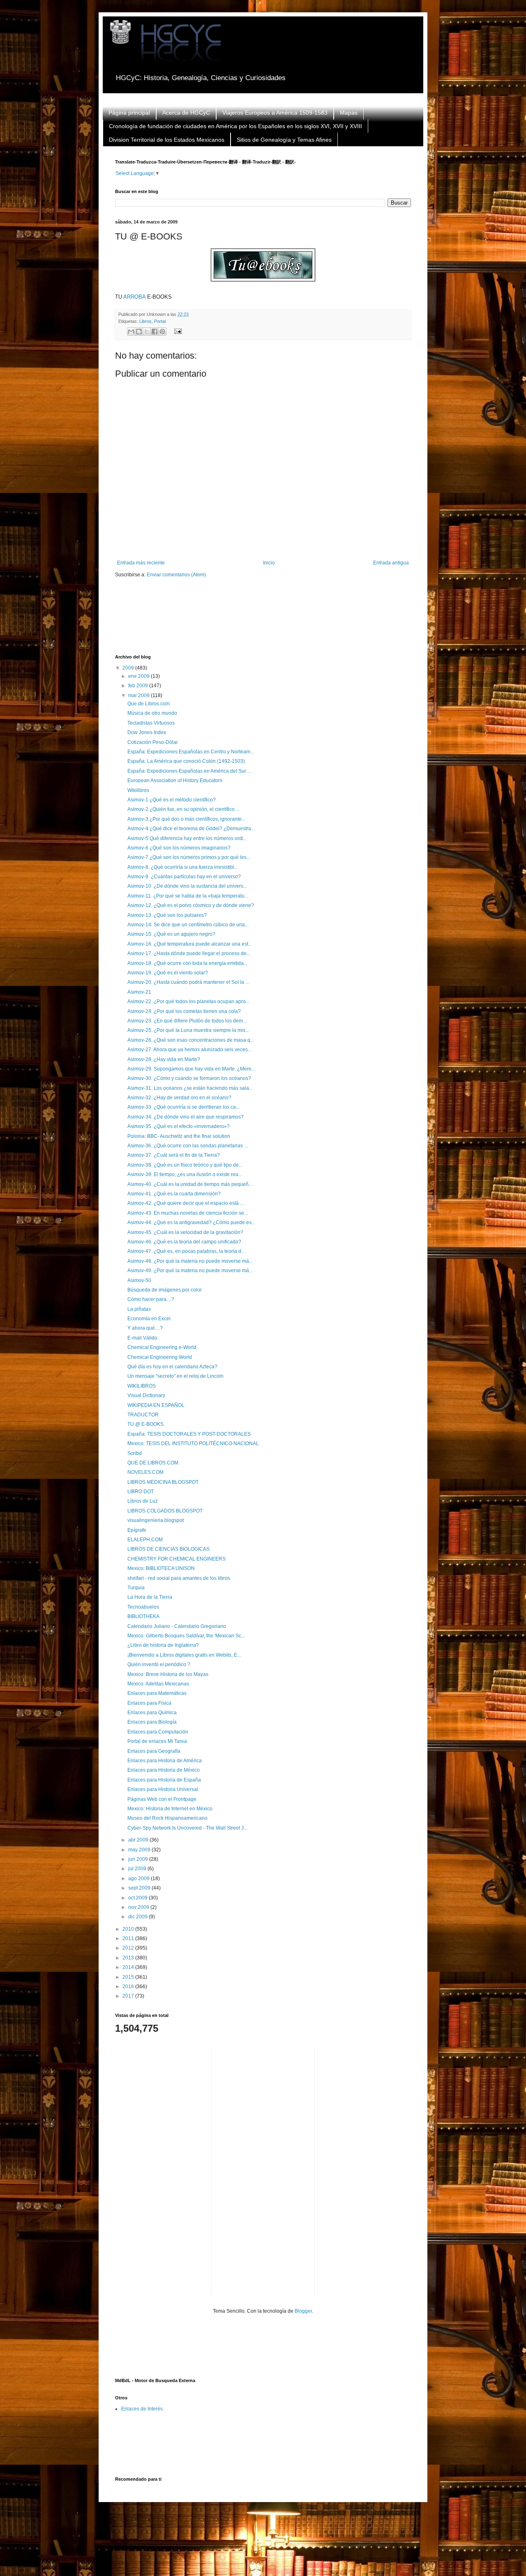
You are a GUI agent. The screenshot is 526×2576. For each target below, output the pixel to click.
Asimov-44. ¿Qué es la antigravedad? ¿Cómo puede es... (191, 1222)
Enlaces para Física (149, 1703)
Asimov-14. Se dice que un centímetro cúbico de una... (188, 925)
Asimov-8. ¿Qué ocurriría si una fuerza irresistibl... (183, 867)
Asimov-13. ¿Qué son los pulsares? (167, 915)
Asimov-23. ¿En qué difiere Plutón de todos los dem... (187, 1021)
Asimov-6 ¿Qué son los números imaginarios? (179, 848)
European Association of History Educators (175, 780)
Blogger (303, 2311)
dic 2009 (138, 1917)
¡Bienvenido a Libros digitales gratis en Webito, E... (184, 1655)
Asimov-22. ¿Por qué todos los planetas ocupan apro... (188, 1001)
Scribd (135, 1453)
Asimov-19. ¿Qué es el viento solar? (168, 973)
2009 (129, 668)
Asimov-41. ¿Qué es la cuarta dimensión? (174, 1194)
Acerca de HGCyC (186, 113)
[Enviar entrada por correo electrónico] (176, 331)
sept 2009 (140, 1888)
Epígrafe (137, 1530)
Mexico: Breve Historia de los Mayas (168, 1674)
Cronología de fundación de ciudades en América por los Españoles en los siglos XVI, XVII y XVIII (235, 126)
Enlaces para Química (152, 1713)
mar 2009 (140, 695)
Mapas (349, 113)
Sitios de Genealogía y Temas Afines (284, 140)
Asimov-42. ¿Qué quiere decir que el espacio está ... (186, 1203)
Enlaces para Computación (158, 1732)
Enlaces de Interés (142, 2409)
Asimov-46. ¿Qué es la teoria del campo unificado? (184, 1242)
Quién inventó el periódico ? (159, 1664)
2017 (129, 1996)
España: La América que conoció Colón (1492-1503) (186, 761)
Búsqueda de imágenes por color (165, 1290)
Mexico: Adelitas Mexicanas (158, 1684)
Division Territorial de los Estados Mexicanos (167, 140)
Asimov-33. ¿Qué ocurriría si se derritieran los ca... (183, 1107)
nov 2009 (139, 1907)
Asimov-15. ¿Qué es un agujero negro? (171, 934)
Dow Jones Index (147, 732)
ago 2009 (140, 1878)
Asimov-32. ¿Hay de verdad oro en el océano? (179, 1098)
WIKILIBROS (142, 1386)
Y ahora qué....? (145, 1328)
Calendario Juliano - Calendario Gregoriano (177, 1626)
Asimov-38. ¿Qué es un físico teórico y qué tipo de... (185, 1165)
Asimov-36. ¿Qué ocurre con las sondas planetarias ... (188, 1146)
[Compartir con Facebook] (155, 331)
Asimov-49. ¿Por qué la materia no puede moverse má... (190, 1271)
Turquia (136, 1588)
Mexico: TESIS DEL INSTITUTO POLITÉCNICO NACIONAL (193, 1443)
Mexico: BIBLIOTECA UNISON (161, 1568)
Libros (145, 321)
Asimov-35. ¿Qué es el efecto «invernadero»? (179, 1126)
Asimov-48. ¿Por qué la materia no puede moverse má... (190, 1261)
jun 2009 (139, 1859)
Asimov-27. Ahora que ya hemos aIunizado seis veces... (189, 1050)
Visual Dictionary (146, 1395)
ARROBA (134, 297)
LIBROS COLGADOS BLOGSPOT (165, 1511)
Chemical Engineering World (160, 1357)
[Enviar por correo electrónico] (131, 331)
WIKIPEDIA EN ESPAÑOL (156, 1405)
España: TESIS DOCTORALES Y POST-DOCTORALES (189, 1434)
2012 (129, 1948)
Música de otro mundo (152, 713)
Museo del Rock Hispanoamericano (167, 1818)
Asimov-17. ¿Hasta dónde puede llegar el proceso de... (189, 953)
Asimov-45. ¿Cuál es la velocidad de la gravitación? (185, 1232)
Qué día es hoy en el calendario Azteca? (172, 1367)
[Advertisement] (265, 622)
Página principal (129, 113)
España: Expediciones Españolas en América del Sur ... (189, 771)
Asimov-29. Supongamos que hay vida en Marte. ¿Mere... (191, 1069)
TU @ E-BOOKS (145, 1424)
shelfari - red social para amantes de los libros (179, 1578)
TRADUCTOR (143, 1415)
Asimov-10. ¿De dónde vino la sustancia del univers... (187, 886)
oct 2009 (138, 1898)
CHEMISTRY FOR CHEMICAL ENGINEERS (176, 1559)
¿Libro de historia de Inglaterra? (163, 1645)
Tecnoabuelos (143, 1607)
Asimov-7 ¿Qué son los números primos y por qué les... (189, 857)
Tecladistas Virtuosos (151, 723)
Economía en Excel (149, 1319)
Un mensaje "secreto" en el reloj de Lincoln (175, 1376)
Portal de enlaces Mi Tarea (157, 1741)
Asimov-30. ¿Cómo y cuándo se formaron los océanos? (189, 1078)
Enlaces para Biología (152, 1722)
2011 (129, 1938)
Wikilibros (138, 790)
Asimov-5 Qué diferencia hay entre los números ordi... (187, 838)
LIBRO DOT (141, 1492)
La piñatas (139, 1309)
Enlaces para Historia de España (164, 1780)
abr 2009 (139, 1840)
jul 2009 (138, 1869)
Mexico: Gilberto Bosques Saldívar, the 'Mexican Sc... (186, 1636)
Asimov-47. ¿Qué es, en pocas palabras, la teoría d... (186, 1251)
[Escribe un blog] (139, 331)
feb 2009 (139, 686)
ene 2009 (140, 676)
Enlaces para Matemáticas (157, 1693)
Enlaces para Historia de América (165, 1761)
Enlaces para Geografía (154, 1751)
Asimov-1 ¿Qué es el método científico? (172, 800)
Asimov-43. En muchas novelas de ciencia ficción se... (188, 1213)
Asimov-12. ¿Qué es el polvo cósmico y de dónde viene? (191, 905)
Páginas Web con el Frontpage (162, 1799)
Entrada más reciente (141, 563)
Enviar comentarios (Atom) (176, 575)
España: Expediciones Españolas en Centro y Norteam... (191, 752)
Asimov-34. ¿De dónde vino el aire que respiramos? (186, 1117)
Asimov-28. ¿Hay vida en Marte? (164, 1059)
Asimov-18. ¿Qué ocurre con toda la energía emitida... (187, 963)
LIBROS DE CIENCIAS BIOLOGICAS (168, 1549)
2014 (129, 1967)
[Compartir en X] (147, 331)
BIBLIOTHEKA (143, 1616)
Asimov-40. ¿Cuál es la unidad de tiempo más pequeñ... (190, 1184)
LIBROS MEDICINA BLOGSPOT (163, 1482)
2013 (129, 1958)
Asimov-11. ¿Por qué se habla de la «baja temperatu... (188, 896)
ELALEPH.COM (145, 1540)
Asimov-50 (139, 1280)
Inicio (269, 563)
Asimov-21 (139, 992)
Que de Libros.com (149, 704)
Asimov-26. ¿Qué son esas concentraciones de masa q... (191, 1040)
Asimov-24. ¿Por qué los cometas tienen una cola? (184, 1011)
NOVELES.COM (145, 1472)
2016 (129, 1987)
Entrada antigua (391, 563)
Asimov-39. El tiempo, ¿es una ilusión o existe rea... (185, 1174)
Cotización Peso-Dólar (153, 742)
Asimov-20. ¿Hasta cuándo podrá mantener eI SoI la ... (188, 982)
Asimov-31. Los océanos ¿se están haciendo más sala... (190, 1088)
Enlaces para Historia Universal (163, 1789)
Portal (160, 321)
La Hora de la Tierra (150, 1597)
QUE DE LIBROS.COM (153, 1463)
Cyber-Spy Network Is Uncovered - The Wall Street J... (187, 1828)
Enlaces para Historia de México (164, 1770)
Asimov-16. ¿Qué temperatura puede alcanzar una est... (190, 944)
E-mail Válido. (143, 1338)
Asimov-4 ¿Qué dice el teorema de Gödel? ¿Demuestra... (191, 829)
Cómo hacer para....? (151, 1299)
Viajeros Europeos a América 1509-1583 (275, 113)
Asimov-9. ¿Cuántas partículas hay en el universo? (184, 877)
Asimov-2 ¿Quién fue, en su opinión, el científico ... (183, 809)
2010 (129, 1929)
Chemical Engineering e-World (162, 1347)
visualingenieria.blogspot (156, 1520)
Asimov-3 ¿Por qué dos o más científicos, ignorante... (186, 819)
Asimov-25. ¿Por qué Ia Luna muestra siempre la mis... (188, 1030)
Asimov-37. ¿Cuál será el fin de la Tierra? (174, 1155)
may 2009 (140, 1850)
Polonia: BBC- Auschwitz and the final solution (179, 1136)
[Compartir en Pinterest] (162, 331)
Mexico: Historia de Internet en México (170, 1809)
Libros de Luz (143, 1501)
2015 (129, 1977)
